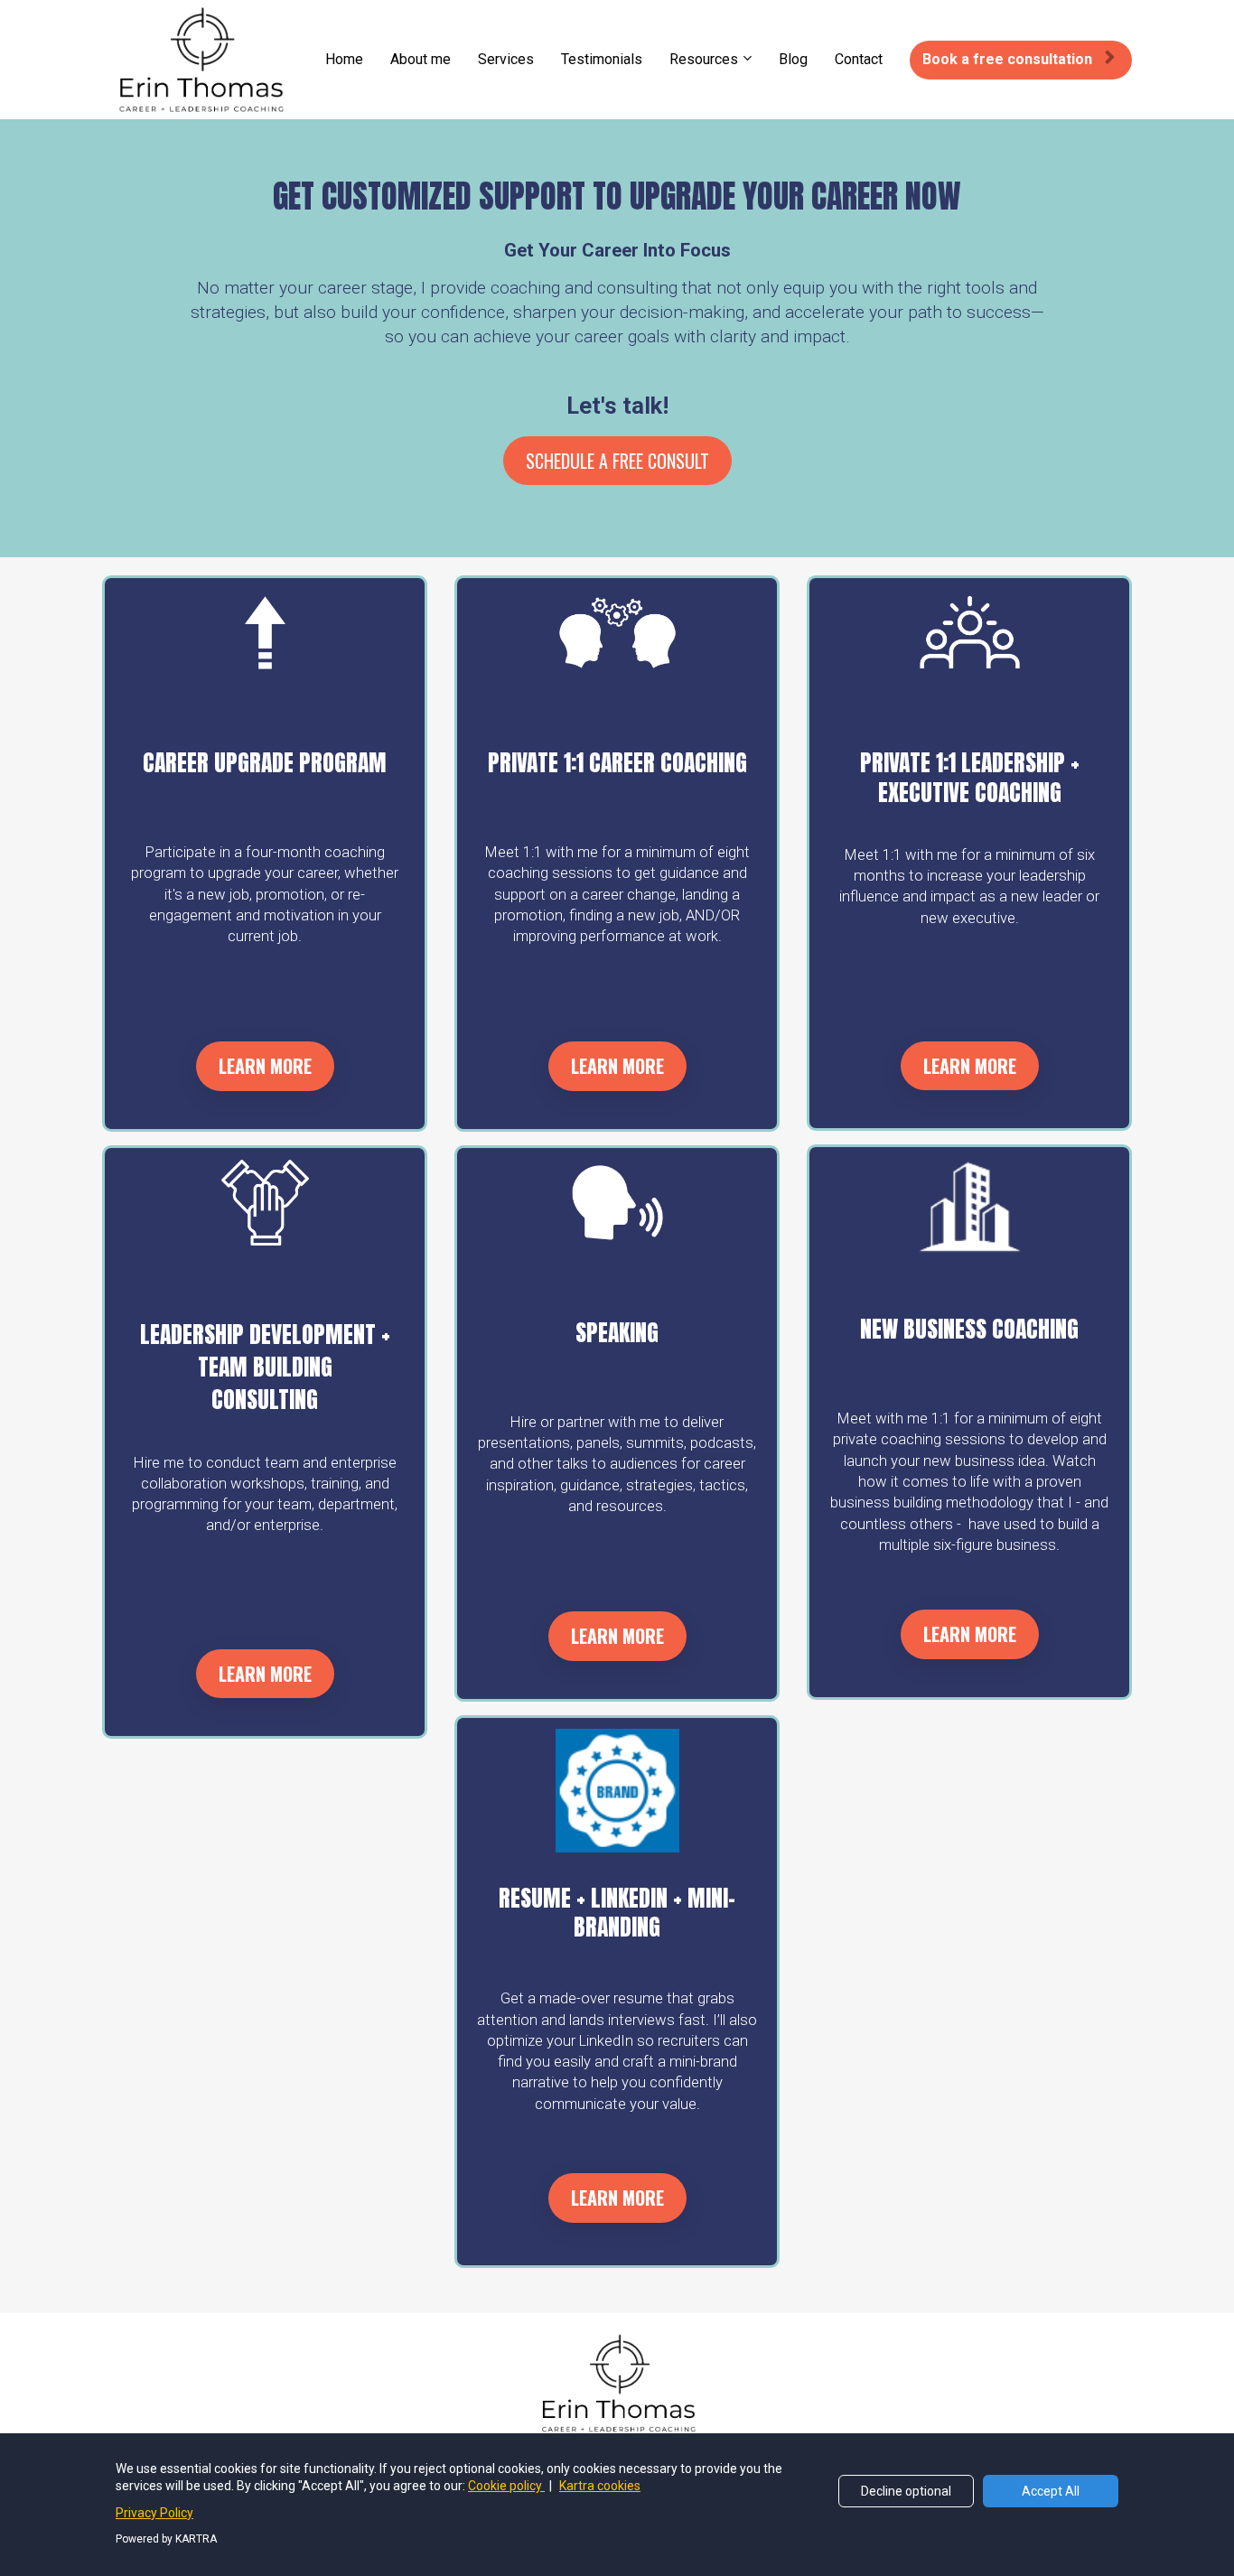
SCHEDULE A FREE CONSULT (617, 461)
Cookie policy (506, 2486)
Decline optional (906, 2491)
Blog (793, 59)
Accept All (1051, 2491)
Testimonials (602, 59)
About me (421, 59)
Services (506, 59)
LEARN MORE (265, 1066)
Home (344, 59)
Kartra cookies (600, 2486)
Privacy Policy (154, 2513)
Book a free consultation (1007, 59)
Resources (704, 59)
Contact (859, 59)
